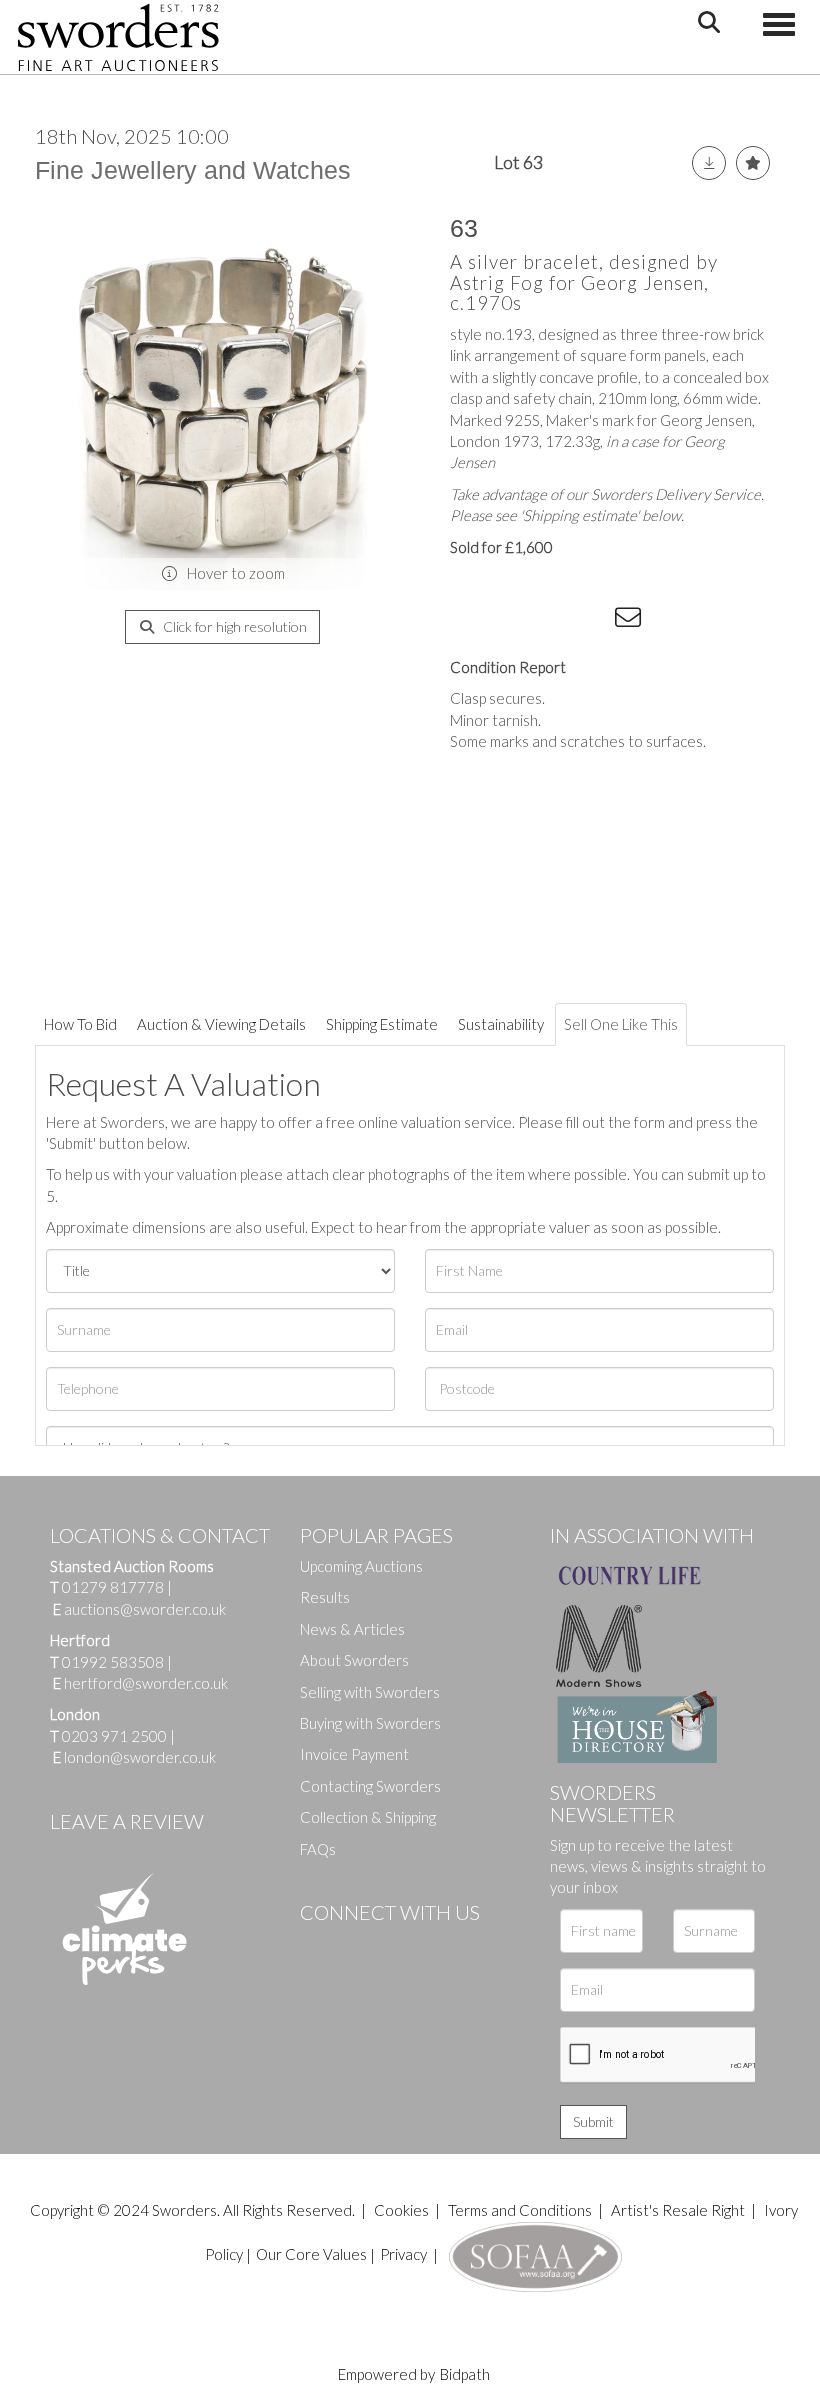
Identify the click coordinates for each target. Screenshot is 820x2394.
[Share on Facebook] (469, 621)
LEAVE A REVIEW (127, 1821)
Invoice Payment (354, 1754)
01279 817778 (113, 1587)
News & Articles (352, 1629)
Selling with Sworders (370, 1692)
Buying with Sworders (370, 1723)
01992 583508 (113, 1662)
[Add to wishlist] (753, 163)
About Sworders (354, 1660)
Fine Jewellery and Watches (193, 170)
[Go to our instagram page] (591, 621)
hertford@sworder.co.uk (146, 1683)
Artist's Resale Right (678, 2210)
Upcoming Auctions (361, 1566)
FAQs (318, 1849)
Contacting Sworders (370, 1786)
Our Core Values (311, 2254)
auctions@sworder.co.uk (139, 1609)
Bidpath (465, 2374)
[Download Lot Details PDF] (709, 163)
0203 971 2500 (114, 1736)
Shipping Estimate (382, 1024)
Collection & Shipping (368, 1817)
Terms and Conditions (521, 2210)
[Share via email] (631, 621)
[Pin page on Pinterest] (550, 621)
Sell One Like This (621, 1024)
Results (325, 1597)
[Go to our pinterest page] (400, 1946)
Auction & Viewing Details (221, 1024)
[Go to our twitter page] (360, 1946)
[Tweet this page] (510, 621)
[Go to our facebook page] (319, 1946)
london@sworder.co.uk (134, 1757)
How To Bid (80, 1024)
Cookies (401, 2210)
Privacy (403, 2254)
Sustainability (501, 1024)
